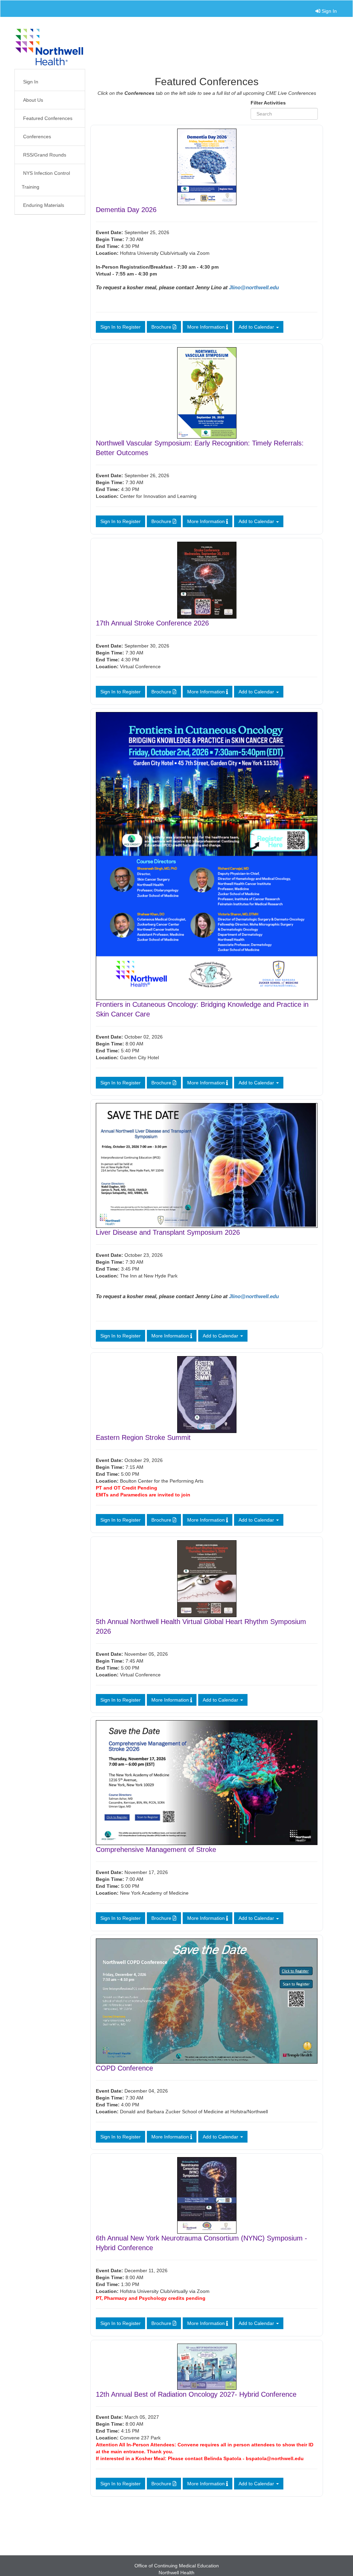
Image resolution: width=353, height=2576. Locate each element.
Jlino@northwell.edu (254, 288)
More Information (207, 327)
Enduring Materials (44, 205)
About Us (32, 100)
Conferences (37, 137)
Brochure (162, 327)
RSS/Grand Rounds (45, 155)
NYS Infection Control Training (46, 180)
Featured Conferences (48, 118)
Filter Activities (268, 103)
